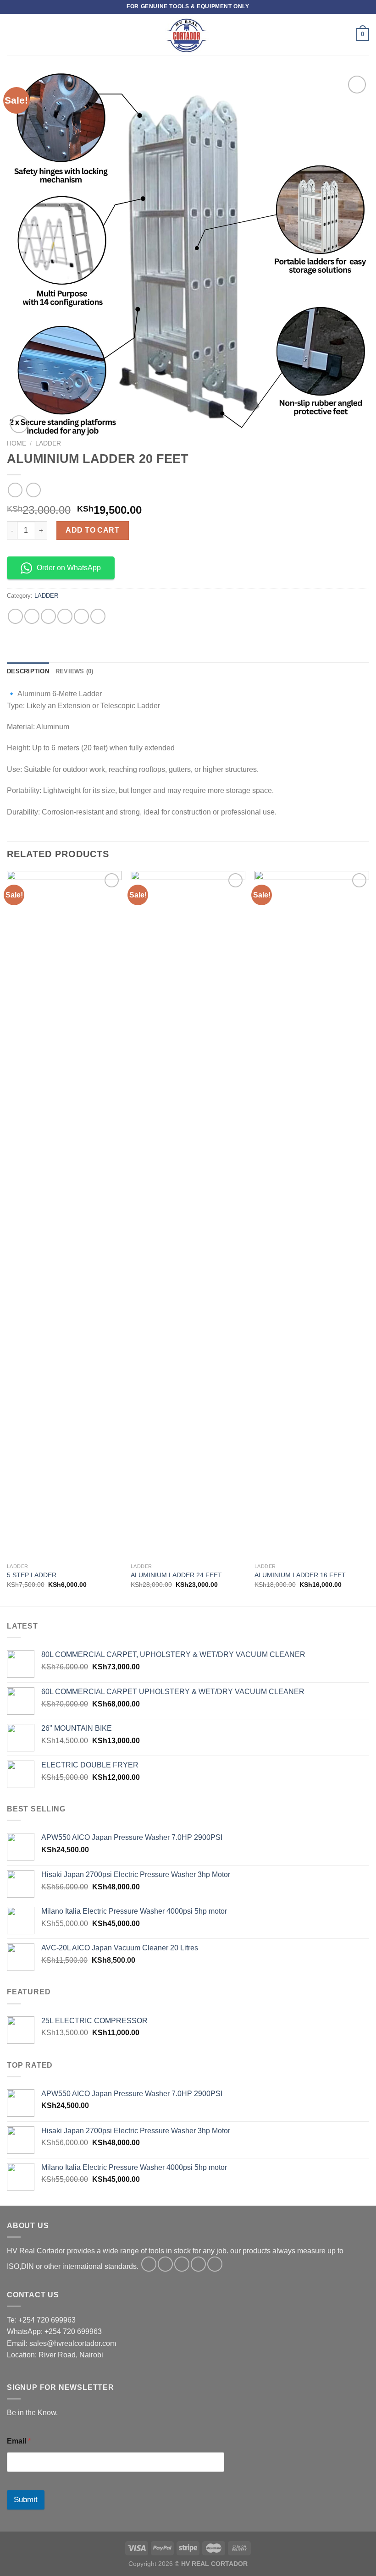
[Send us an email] (198, 2264)
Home (17, 443)
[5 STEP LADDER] (64, 1215)
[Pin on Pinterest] (81, 616)
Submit (26, 2500)
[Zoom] (19, 424)
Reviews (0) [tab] (75, 671)
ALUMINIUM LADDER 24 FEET (176, 1575)
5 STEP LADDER (32, 1575)
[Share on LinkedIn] (98, 616)
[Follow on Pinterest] (215, 2264)
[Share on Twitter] (48, 616)
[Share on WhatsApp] (15, 616)
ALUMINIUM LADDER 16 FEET (300, 1575)
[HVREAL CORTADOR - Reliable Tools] (188, 34)
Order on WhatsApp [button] (69, 568)
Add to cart (92, 530)
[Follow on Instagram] (165, 2264)
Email (19, 2441)
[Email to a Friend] (65, 616)
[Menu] (12, 34)
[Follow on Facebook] (149, 2264)
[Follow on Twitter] (182, 2264)
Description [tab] (28, 671)
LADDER (48, 443)
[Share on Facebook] (32, 616)
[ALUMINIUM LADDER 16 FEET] (312, 1215)
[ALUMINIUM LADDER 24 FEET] (188, 1215)
